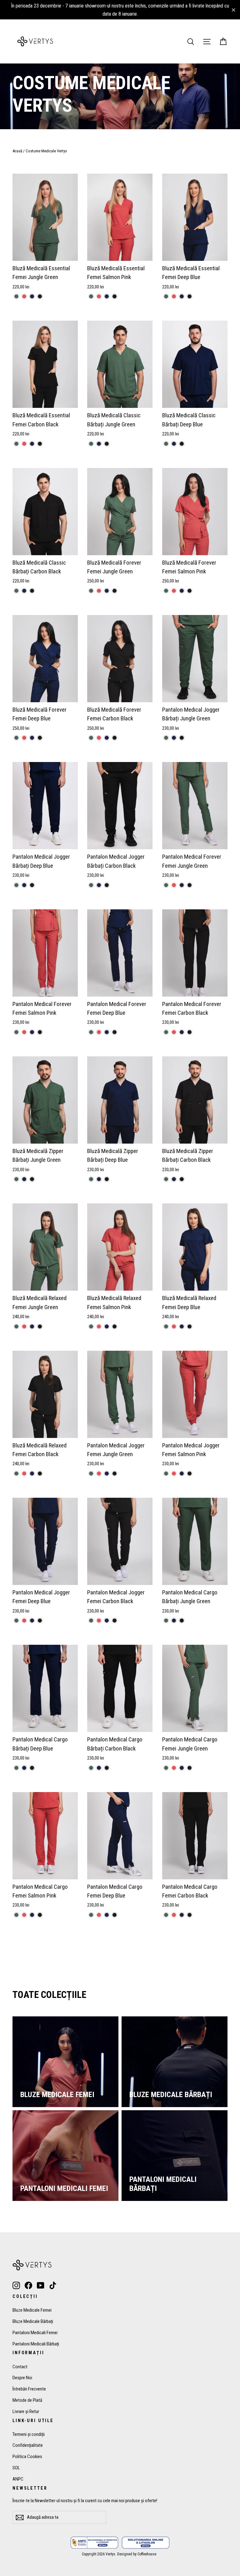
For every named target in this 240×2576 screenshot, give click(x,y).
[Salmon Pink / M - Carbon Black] (115, 296)
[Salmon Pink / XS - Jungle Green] (166, 1473)
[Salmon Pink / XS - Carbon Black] (190, 1473)
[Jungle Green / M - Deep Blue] (107, 591)
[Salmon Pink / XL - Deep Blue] (107, 1326)
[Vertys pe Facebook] (28, 2285)
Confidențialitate (28, 2445)
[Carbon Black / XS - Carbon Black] (40, 444)
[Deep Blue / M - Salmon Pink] (24, 738)
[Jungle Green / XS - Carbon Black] (40, 296)
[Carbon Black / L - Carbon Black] (107, 885)
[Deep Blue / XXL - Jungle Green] (91, 1179)
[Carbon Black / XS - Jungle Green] (16, 444)
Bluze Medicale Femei (32, 2310)
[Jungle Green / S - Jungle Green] (91, 444)
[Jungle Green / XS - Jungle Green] (16, 296)
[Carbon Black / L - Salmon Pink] (174, 1032)
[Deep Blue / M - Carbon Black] (182, 444)
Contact (20, 2367)
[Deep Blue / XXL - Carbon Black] (107, 1179)
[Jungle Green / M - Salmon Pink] (99, 591)
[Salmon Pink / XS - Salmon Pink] (174, 1473)
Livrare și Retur (26, 2411)
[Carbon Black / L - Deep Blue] (99, 885)
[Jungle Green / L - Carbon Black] (190, 885)
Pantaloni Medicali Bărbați (36, 2344)
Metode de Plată (27, 2400)
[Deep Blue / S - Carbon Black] (190, 296)
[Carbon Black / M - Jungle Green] (16, 591)
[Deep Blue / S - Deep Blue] (182, 296)
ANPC (18, 2479)
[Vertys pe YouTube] (41, 2285)
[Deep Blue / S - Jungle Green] (166, 296)
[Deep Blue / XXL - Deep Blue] (99, 1179)
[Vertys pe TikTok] (53, 2285)
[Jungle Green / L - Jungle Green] (166, 885)
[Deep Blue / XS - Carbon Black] (190, 1326)
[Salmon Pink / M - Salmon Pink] (99, 296)
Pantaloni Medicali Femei (35, 2333)
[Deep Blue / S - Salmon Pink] (174, 296)
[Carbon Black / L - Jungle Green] (91, 885)
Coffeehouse (147, 2554)
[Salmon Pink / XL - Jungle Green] (91, 1326)
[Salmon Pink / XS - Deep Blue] (182, 1473)
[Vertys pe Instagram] (16, 2285)
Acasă (17, 151)
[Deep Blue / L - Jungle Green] (16, 885)
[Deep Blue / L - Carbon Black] (32, 885)
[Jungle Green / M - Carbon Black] (115, 591)
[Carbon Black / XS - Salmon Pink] (24, 444)
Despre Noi (22, 2378)
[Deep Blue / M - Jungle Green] (166, 444)
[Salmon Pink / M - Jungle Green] (91, 296)
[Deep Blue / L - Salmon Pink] (99, 1032)
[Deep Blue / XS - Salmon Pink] (174, 1326)
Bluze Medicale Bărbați (33, 2321)
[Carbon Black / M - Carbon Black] (32, 591)
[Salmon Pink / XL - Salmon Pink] (99, 1326)
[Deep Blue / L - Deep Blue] (24, 885)
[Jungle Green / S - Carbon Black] (107, 444)
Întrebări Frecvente (29, 2389)
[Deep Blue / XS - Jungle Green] (166, 1326)
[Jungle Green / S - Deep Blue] (99, 444)
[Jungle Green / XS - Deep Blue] (32, 296)
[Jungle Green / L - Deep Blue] (182, 885)
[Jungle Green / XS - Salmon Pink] (24, 296)
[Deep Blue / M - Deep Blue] (174, 444)
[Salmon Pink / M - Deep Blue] (107, 296)
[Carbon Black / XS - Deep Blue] (32, 444)
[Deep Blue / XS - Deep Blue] (182, 1326)
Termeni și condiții (29, 2434)
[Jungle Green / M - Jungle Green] (91, 591)
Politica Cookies (27, 2457)
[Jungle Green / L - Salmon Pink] (174, 885)
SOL (16, 2468)
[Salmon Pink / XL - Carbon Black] (115, 1326)
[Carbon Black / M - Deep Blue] (24, 591)
